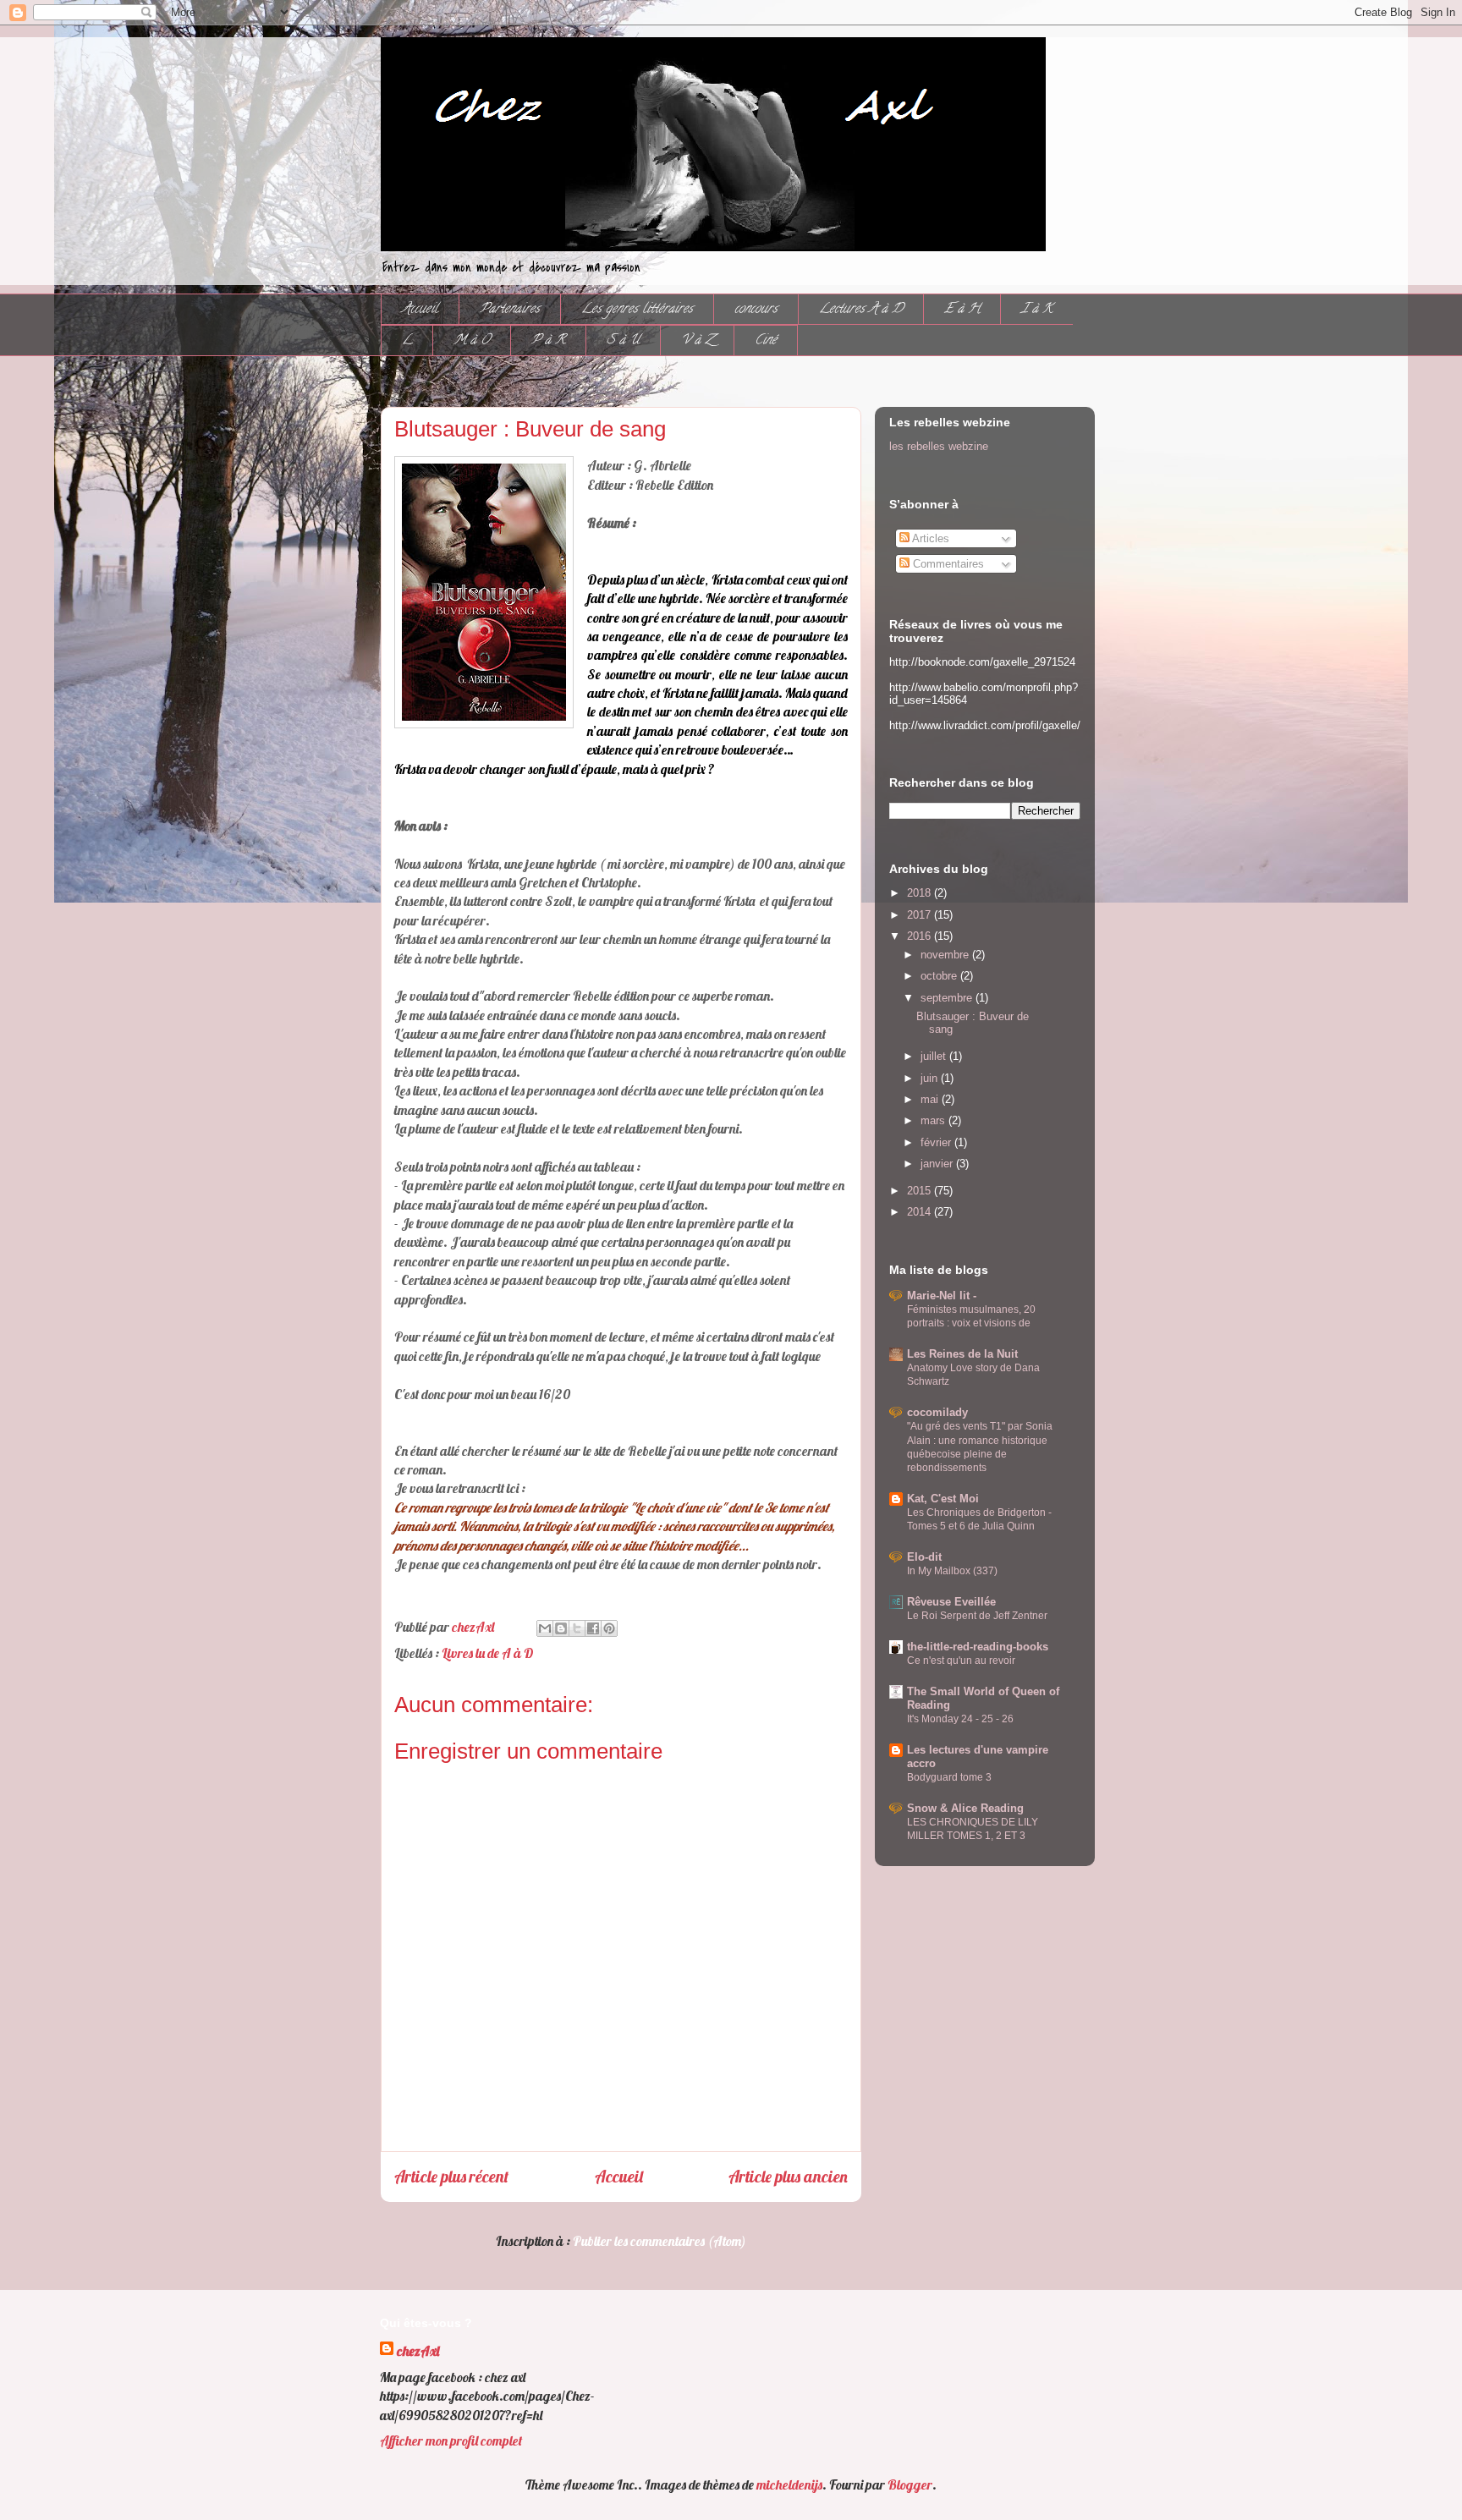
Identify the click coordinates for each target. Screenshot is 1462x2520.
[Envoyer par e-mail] (545, 1628)
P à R (548, 341)
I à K (1037, 310)
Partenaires (510, 310)
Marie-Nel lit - (942, 1296)
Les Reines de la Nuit (962, 1354)
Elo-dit (924, 1557)
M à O (472, 341)
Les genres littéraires (637, 310)
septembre (948, 998)
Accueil (420, 310)
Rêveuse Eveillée (951, 1602)
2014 (921, 1212)
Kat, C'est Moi (943, 1499)
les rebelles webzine (939, 446)
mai (931, 1099)
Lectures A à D (861, 310)
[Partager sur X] (577, 1628)
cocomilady (937, 1412)
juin (931, 1078)
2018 (921, 893)
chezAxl (418, 2351)
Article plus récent (451, 2177)
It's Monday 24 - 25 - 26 (960, 1719)
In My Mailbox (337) (952, 1571)
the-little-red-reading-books (978, 1647)
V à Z (697, 341)
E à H (962, 310)
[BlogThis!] (561, 1628)
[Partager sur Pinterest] (609, 1628)
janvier (938, 1164)
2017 (921, 915)
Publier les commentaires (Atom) (660, 2241)
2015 (921, 1191)
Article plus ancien (788, 2177)
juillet (935, 1056)
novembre (946, 955)
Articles (929, 538)
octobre (940, 976)
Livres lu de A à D (488, 1653)
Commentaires (947, 564)
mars (934, 1120)
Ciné (766, 341)
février (937, 1142)
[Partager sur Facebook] (593, 1628)
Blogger (910, 2484)
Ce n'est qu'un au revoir (961, 1661)
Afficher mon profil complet (451, 2440)
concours (756, 310)
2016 (921, 936)
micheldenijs (789, 2484)
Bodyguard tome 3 (949, 1777)
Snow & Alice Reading (965, 1808)
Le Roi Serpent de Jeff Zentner (977, 1616)
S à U (623, 341)
